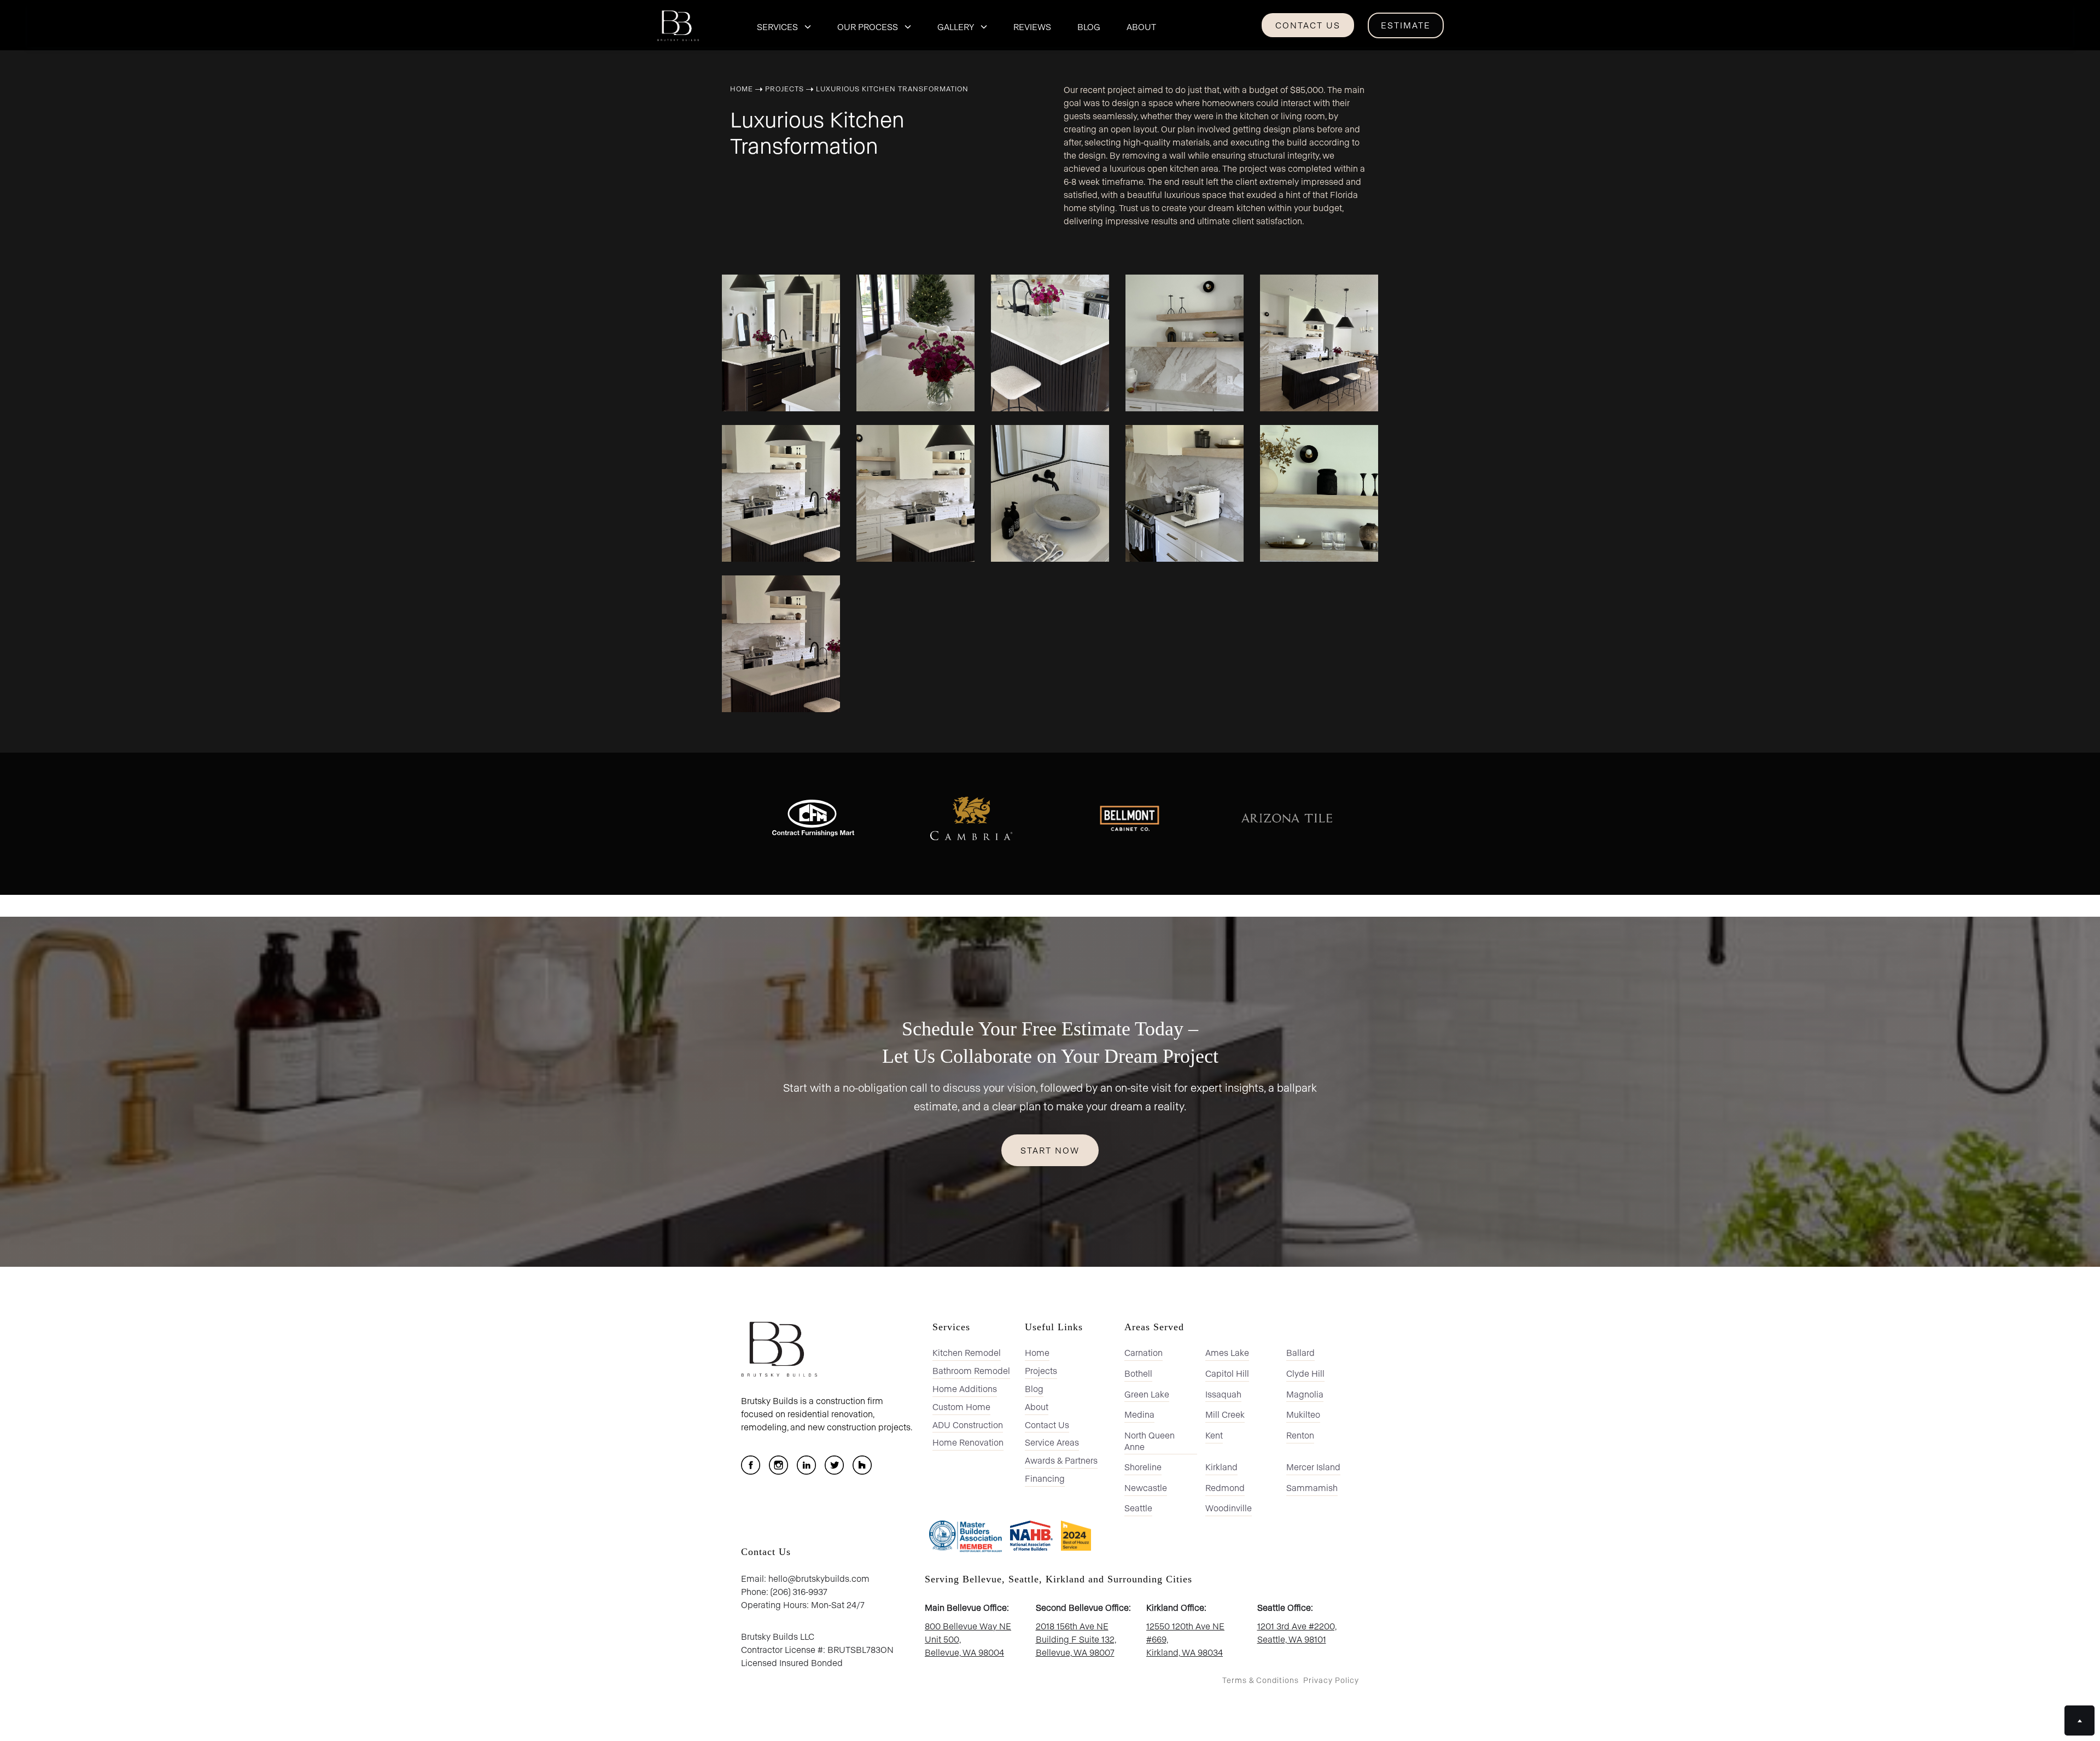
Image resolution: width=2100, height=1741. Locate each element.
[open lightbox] (781, 340)
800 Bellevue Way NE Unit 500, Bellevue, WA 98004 (968, 1639)
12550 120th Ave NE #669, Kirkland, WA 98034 (1185, 1639)
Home (742, 88)
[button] (784, 25)
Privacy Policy (1331, 1680)
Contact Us (1308, 25)
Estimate (1406, 25)
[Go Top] (2079, 1720)
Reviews (1032, 27)
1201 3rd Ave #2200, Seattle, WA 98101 (1297, 1632)
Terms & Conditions (1261, 1680)
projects (784, 88)
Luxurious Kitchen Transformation (892, 88)
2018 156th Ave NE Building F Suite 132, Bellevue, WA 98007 (1076, 1639)
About (1141, 27)
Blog (1089, 27)
